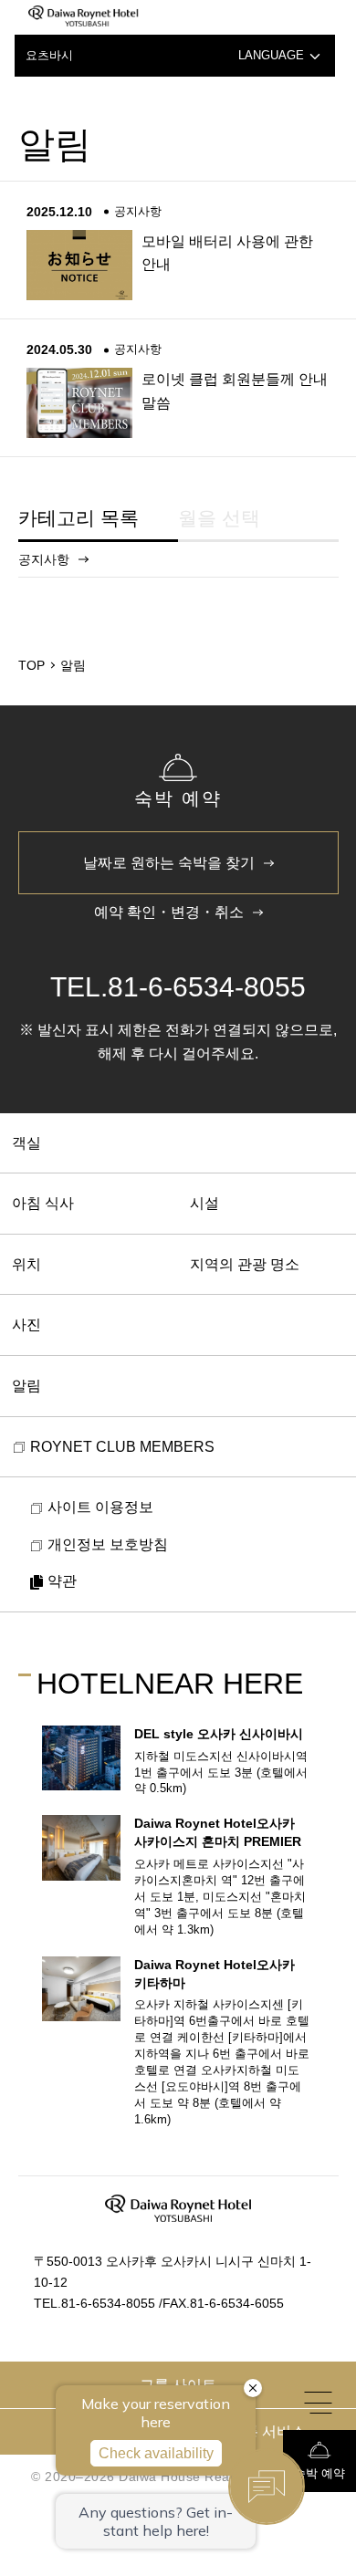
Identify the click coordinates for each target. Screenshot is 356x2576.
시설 (204, 1203)
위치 (26, 1264)
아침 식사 (43, 1203)
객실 (26, 1143)
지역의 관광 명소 (245, 1264)
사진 (26, 1325)
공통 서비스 (267, 2431)
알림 (26, 1386)
